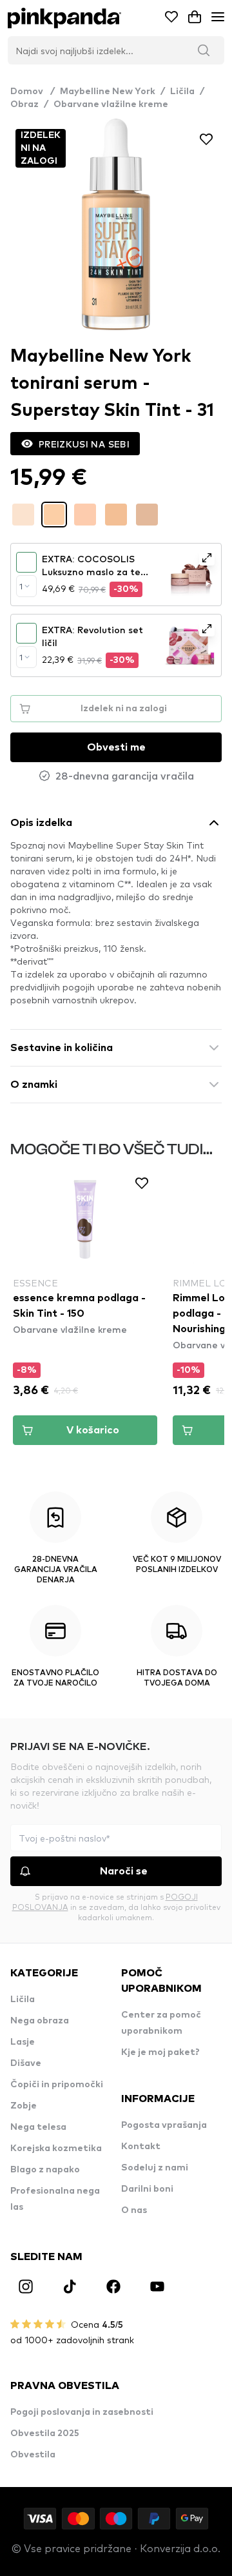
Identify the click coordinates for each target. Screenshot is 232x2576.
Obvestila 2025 (45, 2433)
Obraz (24, 104)
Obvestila (33, 2455)
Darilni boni (147, 2189)
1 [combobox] (21, 586)
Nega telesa (38, 2127)
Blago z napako (45, 2170)
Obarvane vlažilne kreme (111, 104)
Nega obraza (40, 2021)
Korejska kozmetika (56, 2148)
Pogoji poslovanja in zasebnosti (82, 2412)
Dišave (26, 2063)
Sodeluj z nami (155, 2168)
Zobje (24, 2106)
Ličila (182, 92)
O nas (134, 2210)
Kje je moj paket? (160, 2052)
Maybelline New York (108, 92)
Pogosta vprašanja (164, 2125)
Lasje (23, 2042)
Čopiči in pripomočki (57, 2085)
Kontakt (141, 2147)
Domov (33, 92)
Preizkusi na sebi (84, 444)
